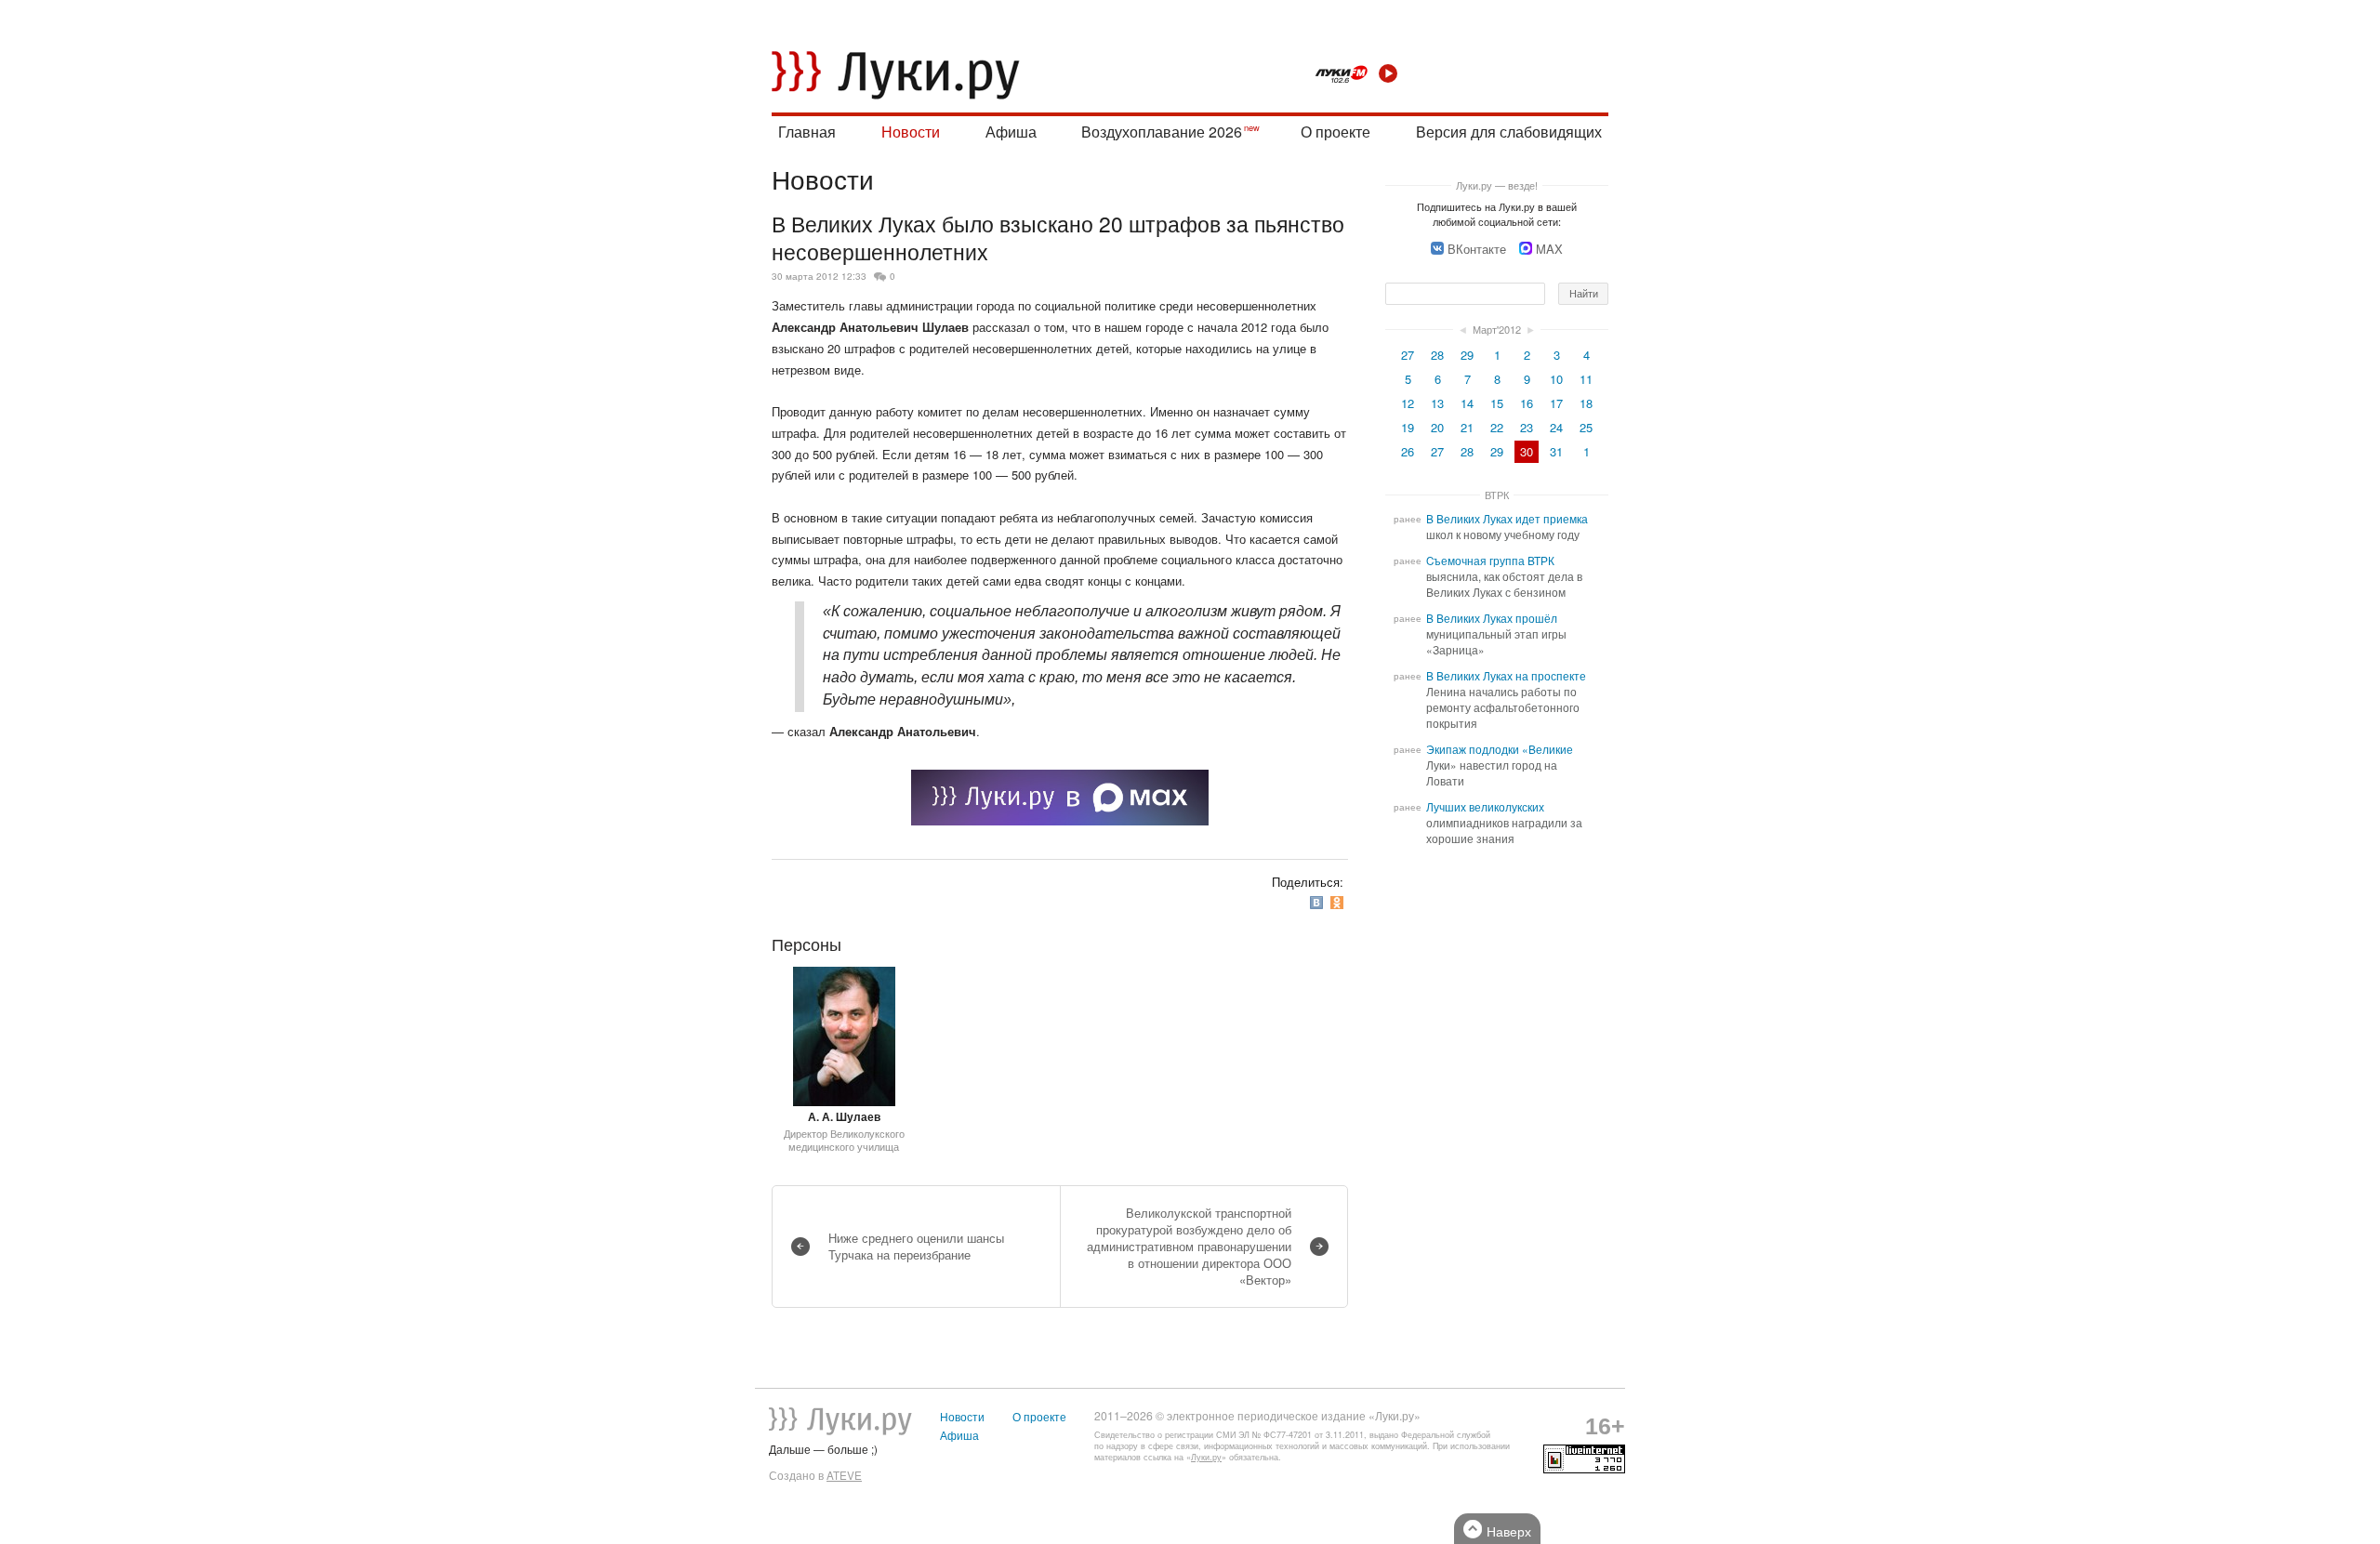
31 (1556, 451)
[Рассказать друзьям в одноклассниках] (1339, 902)
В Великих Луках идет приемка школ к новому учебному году (1507, 527)
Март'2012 (1497, 329)
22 (1497, 427)
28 (1437, 355)
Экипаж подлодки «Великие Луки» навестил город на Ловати (1500, 765)
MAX (1549, 249)
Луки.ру (1206, 1457)
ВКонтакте (1477, 249)
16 (1527, 403)
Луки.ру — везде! (1497, 185)
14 (1467, 403)
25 (1586, 427)
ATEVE (844, 1475)
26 (1408, 451)
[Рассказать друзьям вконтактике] (1318, 902)
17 (1556, 403)
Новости (911, 132)
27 (1408, 355)
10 (1556, 379)
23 (1527, 427)
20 (1437, 427)
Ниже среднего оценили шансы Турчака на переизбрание (916, 1246)
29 (1467, 355)
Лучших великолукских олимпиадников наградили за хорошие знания (1504, 823)
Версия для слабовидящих (1509, 132)
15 (1497, 403)
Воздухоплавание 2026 (1162, 132)
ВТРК (1497, 495)
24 (1556, 427)
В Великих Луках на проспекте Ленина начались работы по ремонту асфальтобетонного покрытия (1506, 699)
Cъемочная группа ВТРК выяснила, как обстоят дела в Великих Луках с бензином (1504, 576)
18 (1586, 403)
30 (1527, 451)
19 (1408, 427)
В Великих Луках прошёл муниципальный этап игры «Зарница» (1496, 634)
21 (1467, 427)
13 (1437, 403)
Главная (807, 132)
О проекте (1335, 132)
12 (1408, 403)
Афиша (1011, 132)
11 (1586, 379)
